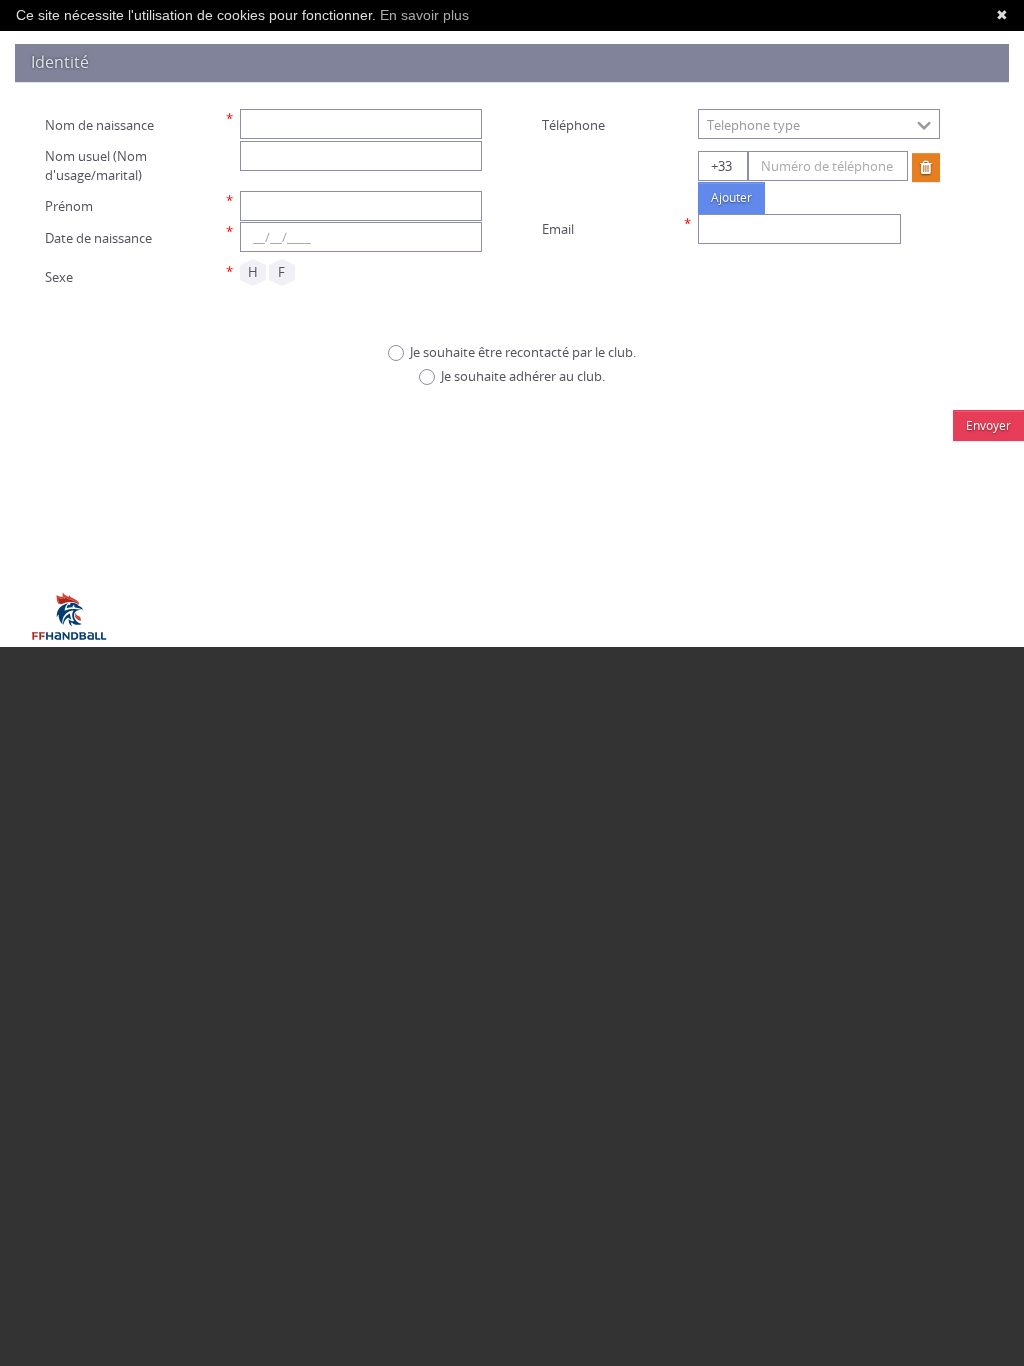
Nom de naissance (99, 125)
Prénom (69, 206)
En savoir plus (424, 15)
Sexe (59, 277)
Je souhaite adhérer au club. (523, 376)
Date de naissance (98, 238)
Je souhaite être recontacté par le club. (523, 352)
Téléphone (573, 125)
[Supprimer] (926, 167)
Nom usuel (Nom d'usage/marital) (96, 165)
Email (558, 229)
